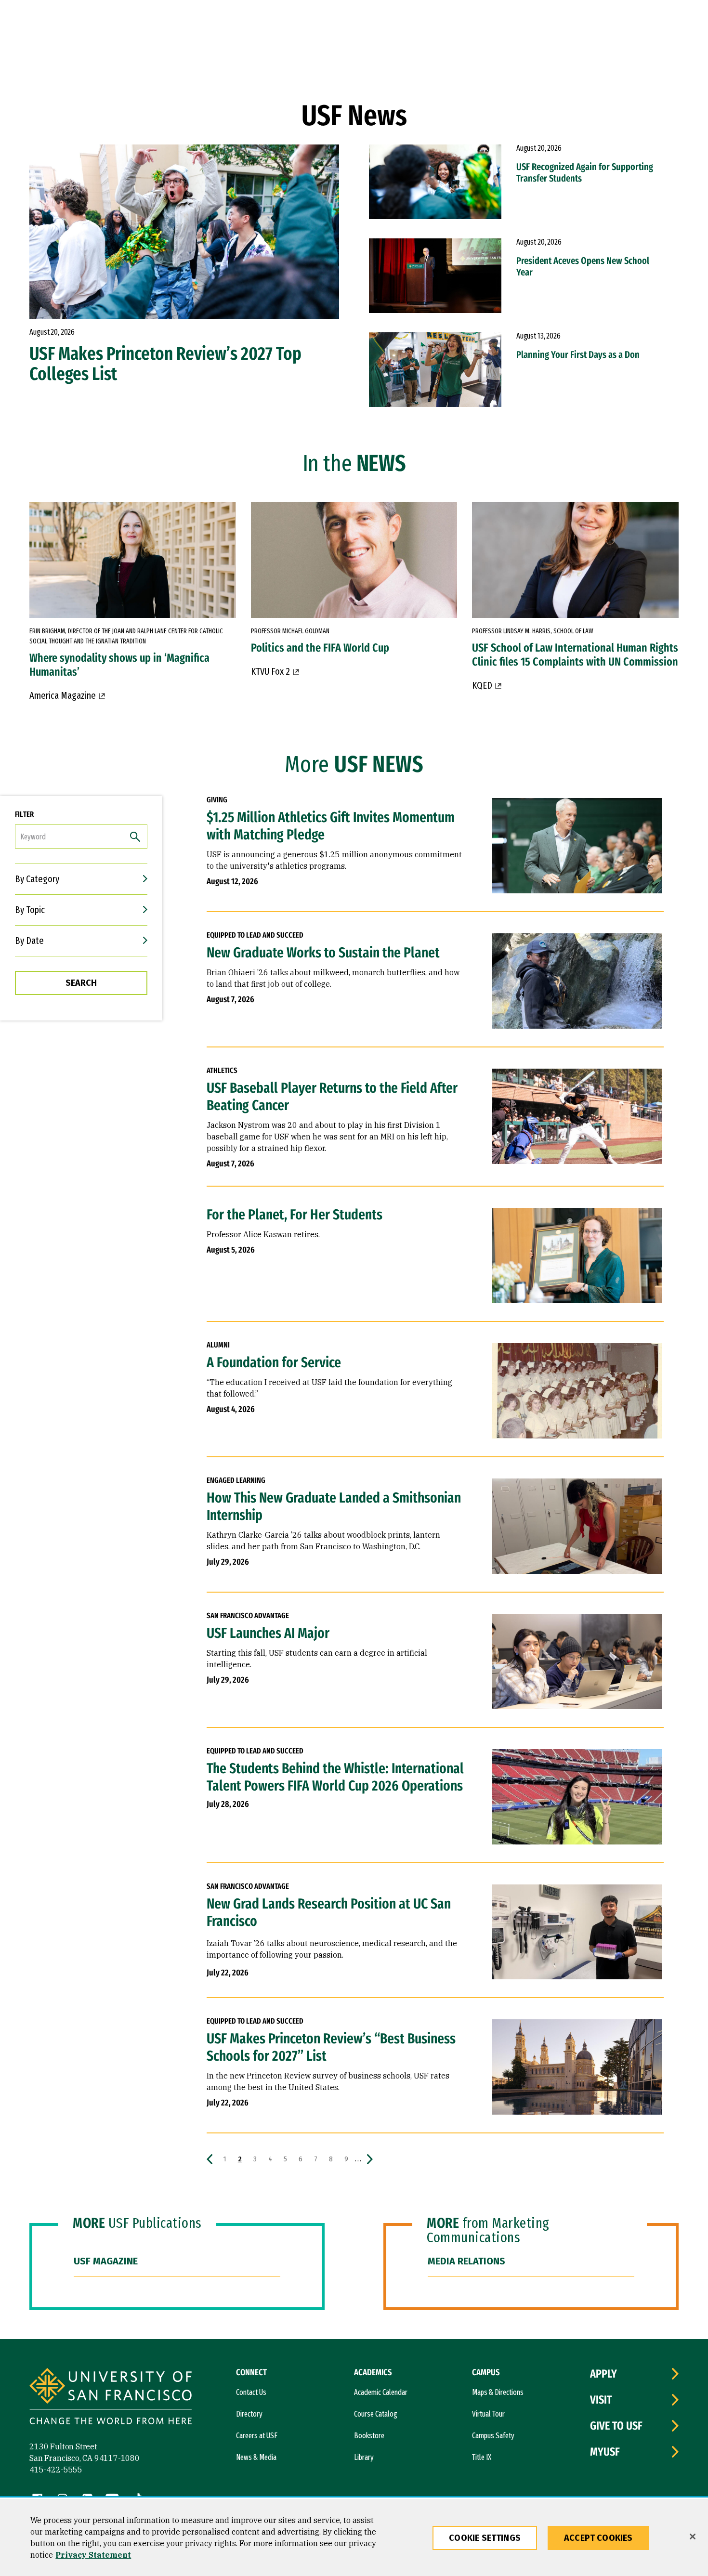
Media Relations (466, 2261)
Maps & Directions (498, 2392)
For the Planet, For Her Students (295, 1215)
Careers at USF (257, 2436)
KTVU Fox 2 (270, 671)
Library (364, 2457)
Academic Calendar (381, 2392)
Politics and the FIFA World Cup (320, 648)
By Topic (30, 910)
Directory (249, 2414)
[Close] (693, 2537)
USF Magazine (106, 2261)
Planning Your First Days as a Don (578, 354)
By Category (37, 879)
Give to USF (616, 2426)
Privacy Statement (93, 2555)
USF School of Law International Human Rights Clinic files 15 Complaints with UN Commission (575, 655)
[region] (354, 2537)
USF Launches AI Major (268, 1633)
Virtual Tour (488, 2414)
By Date (29, 941)
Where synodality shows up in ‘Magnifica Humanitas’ (119, 665)
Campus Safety (493, 2436)
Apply (603, 2374)
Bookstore (369, 2436)
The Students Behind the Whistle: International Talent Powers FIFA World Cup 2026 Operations (335, 1777)
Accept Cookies (598, 2538)
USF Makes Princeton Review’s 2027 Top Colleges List (165, 364)
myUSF (605, 2452)
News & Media (256, 2457)
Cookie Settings (485, 2538)
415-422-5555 (56, 2470)
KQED (482, 685)
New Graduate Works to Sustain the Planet (323, 953)
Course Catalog (376, 2414)
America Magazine (63, 695)
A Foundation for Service (274, 1362)
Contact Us (251, 2392)
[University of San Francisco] (111, 2398)
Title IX (482, 2457)
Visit (601, 2400)
